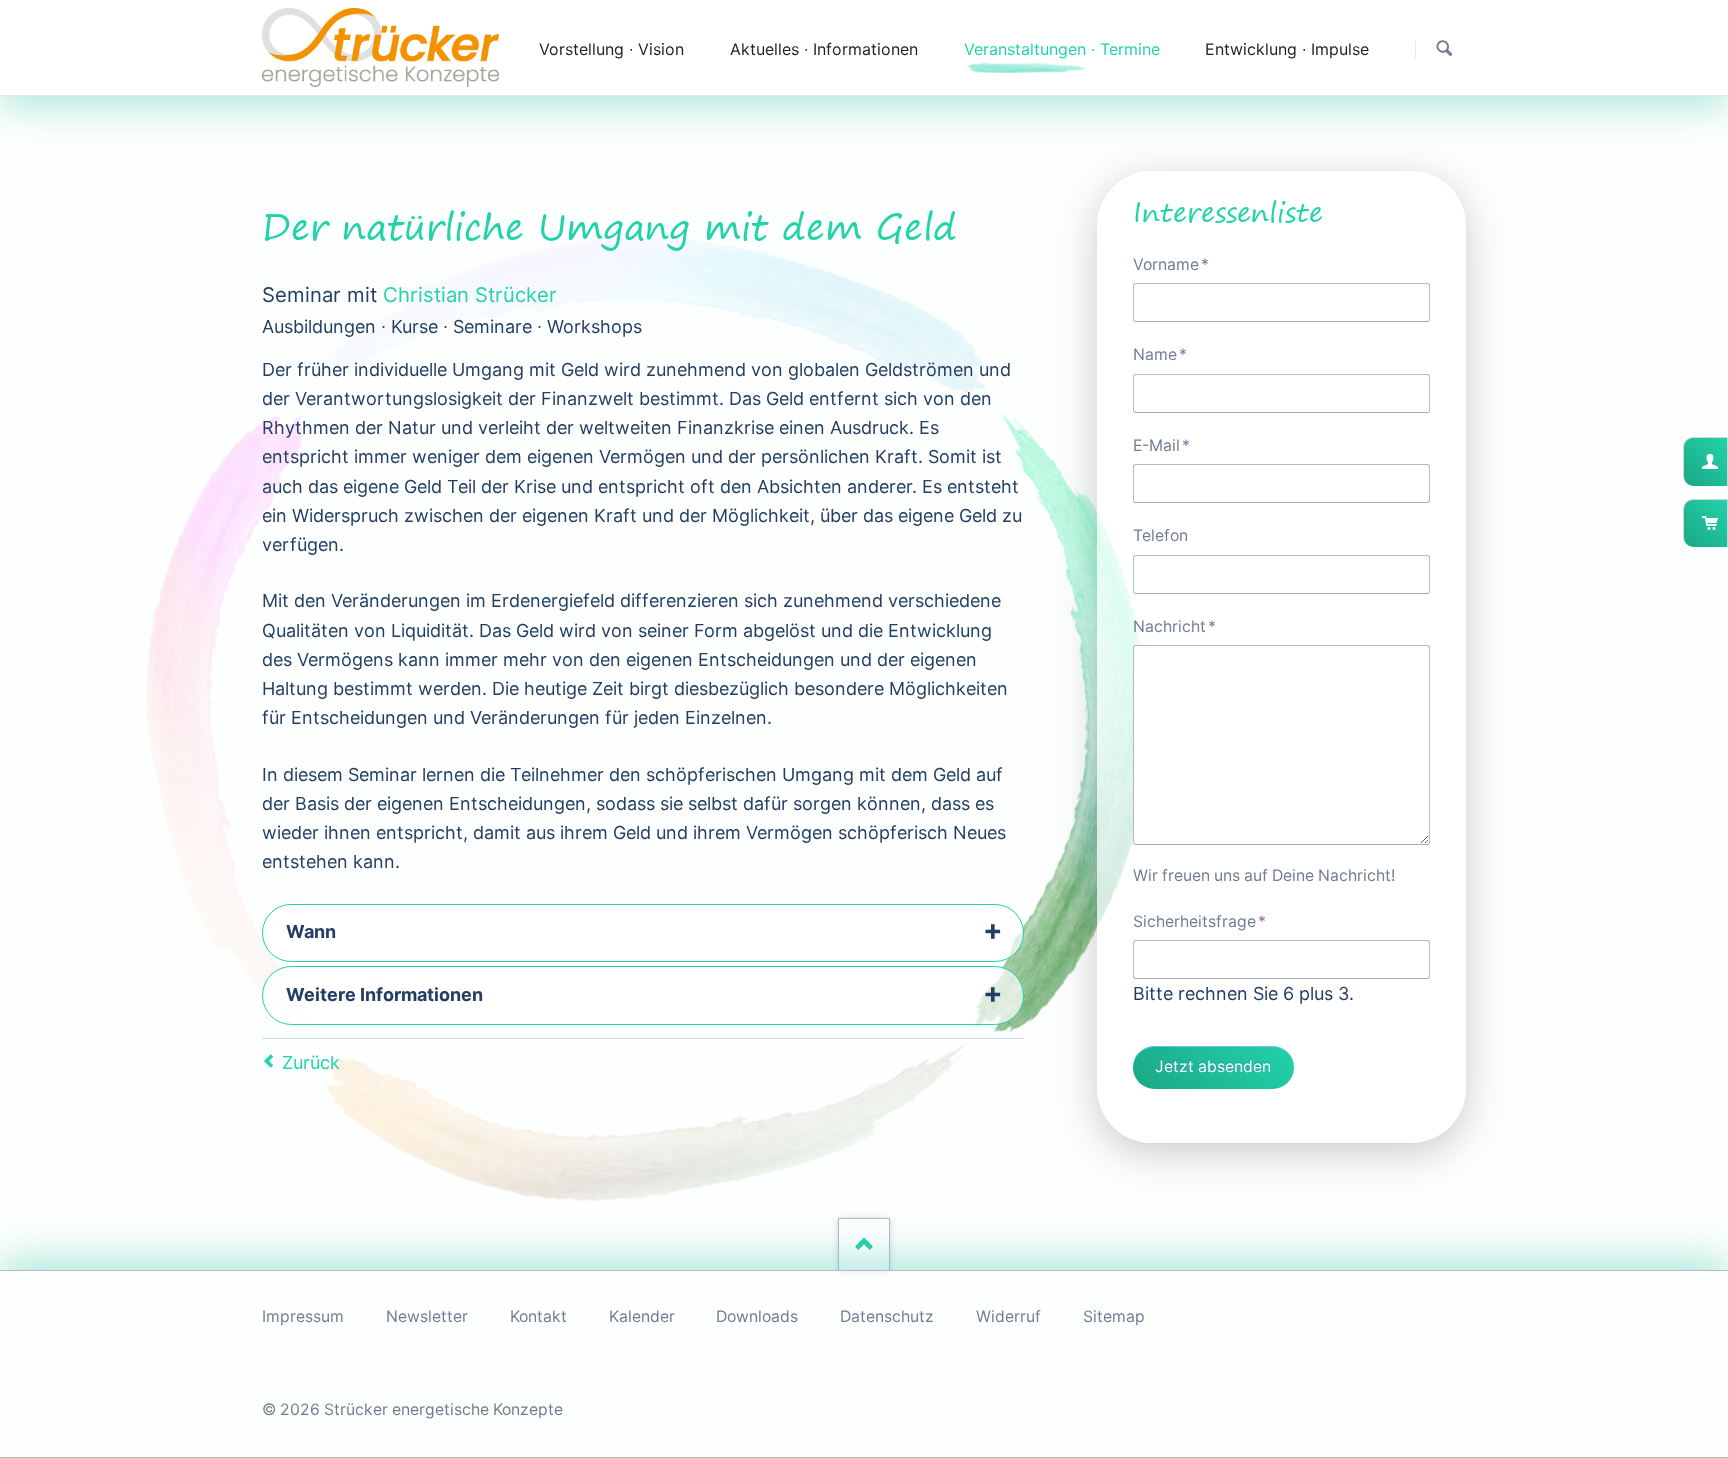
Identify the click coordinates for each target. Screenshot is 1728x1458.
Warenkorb (1725, 523)
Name (1171, 354)
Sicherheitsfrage (1199, 921)
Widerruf (1008, 1316)
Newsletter (427, 1316)
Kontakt (538, 1316)
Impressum (303, 1316)
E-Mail (1171, 445)
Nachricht (1174, 626)
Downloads (757, 1316)
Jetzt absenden (1213, 1066)
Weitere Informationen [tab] (384, 994)
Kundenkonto (1725, 461)
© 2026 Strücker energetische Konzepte (412, 1409)
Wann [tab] (311, 931)
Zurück (311, 1062)
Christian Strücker (470, 294)
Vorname (1171, 264)
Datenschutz (887, 1316)
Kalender (642, 1316)
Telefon (1160, 535)
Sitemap (1114, 1316)
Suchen (1444, 48)
